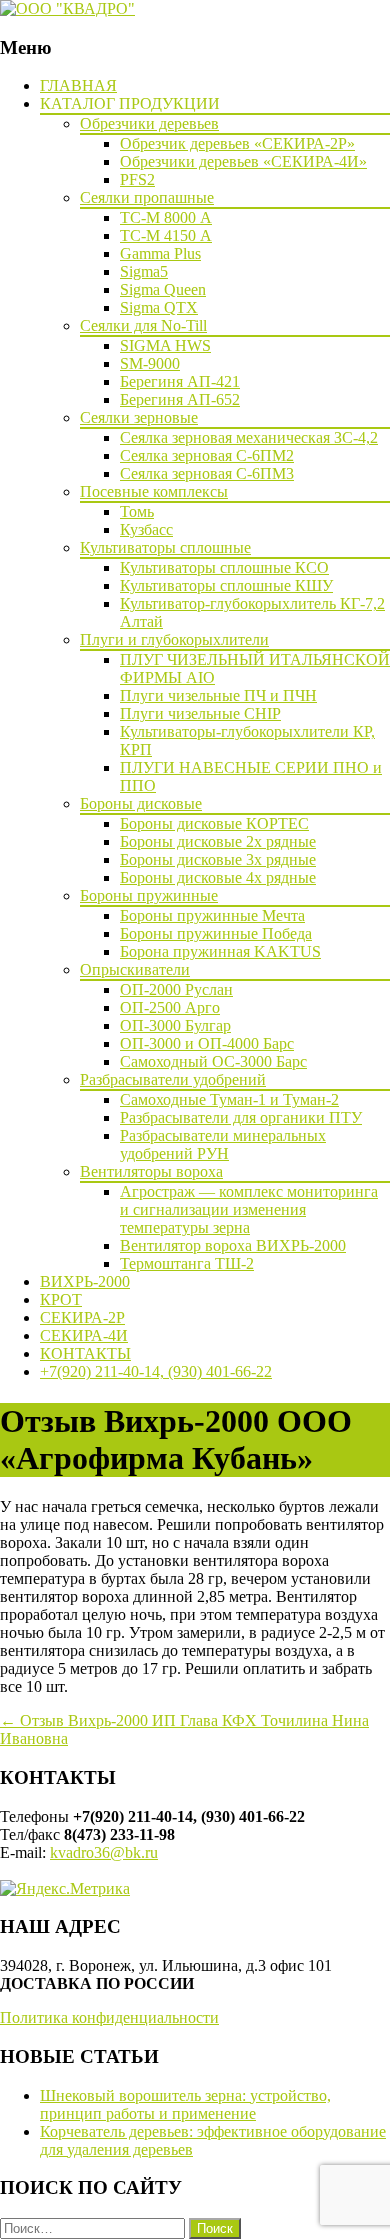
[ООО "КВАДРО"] (67, 8)
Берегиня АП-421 (180, 381)
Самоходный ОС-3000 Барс (213, 1061)
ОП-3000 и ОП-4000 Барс (207, 1043)
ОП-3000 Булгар (175, 1025)
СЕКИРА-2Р (82, 1317)
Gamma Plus (160, 253)
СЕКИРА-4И (84, 1335)
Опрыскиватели (135, 969)
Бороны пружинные (149, 895)
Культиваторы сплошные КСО (224, 567)
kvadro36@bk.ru (104, 1852)
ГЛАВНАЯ (78, 85)
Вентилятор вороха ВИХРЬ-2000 (233, 1245)
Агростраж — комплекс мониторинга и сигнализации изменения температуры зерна (249, 1209)
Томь (137, 511)
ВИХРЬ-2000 (85, 1281)
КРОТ (61, 1299)
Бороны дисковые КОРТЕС (214, 823)
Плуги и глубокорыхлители (174, 639)
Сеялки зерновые (139, 417)
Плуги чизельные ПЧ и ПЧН (218, 695)
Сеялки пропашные (147, 197)
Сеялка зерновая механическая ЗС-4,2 (249, 437)
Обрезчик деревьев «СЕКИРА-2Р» (237, 143)
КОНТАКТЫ (85, 1353)
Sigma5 (144, 271)
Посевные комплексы (154, 491)
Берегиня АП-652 (180, 399)
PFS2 (137, 179)
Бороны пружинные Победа (216, 933)
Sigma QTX (159, 307)
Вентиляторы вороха (151, 1171)
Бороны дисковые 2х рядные (218, 841)
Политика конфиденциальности (109, 2017)
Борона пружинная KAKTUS (220, 951)
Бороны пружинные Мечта (212, 915)
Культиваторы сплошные (165, 547)
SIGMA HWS (165, 345)
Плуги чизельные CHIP (200, 713)
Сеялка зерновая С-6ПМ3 (207, 473)
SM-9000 (150, 363)
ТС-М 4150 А (166, 235)
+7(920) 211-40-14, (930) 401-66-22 (156, 1371)
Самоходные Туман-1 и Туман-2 (229, 1099)
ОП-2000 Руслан (176, 989)
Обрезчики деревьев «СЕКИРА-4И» (243, 161)
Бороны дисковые (141, 803)
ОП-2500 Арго (170, 1007)
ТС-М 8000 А (166, 217)
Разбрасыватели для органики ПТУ (241, 1117)
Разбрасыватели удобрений (173, 1079)
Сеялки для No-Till (143, 325)
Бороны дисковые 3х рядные (218, 859)
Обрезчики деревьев (149, 123)
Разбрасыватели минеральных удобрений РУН (223, 1144)
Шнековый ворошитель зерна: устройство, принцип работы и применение (185, 2104)
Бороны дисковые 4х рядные (218, 877)
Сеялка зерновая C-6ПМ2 (207, 455)
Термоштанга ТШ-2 (187, 1263)
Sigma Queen (163, 289)
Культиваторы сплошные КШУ (226, 585)
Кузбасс (146, 529)
